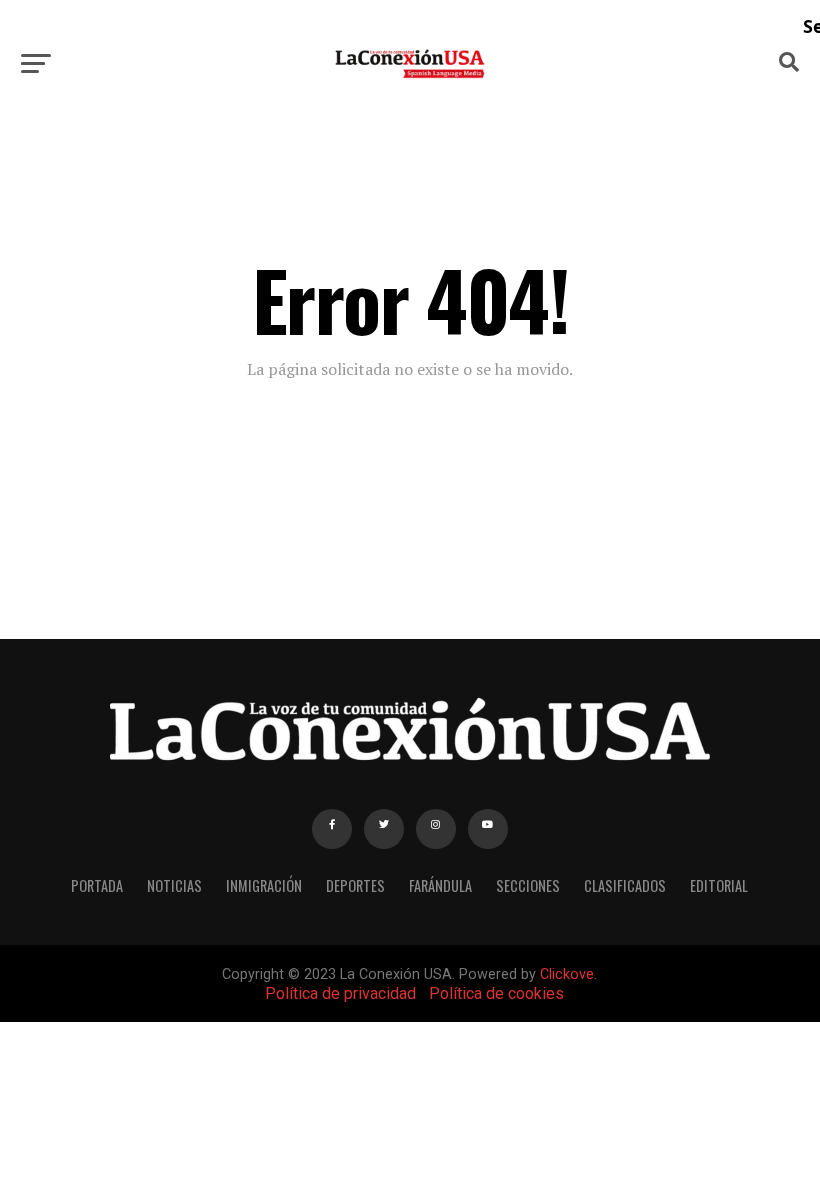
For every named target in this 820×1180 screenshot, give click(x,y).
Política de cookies (496, 993)
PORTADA (97, 885)
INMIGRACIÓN (264, 885)
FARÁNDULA (440, 885)
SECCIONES (528, 885)
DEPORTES (355, 885)
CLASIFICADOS (625, 885)
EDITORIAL (719, 885)
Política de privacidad (340, 993)
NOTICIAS (174, 885)
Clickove (567, 974)
